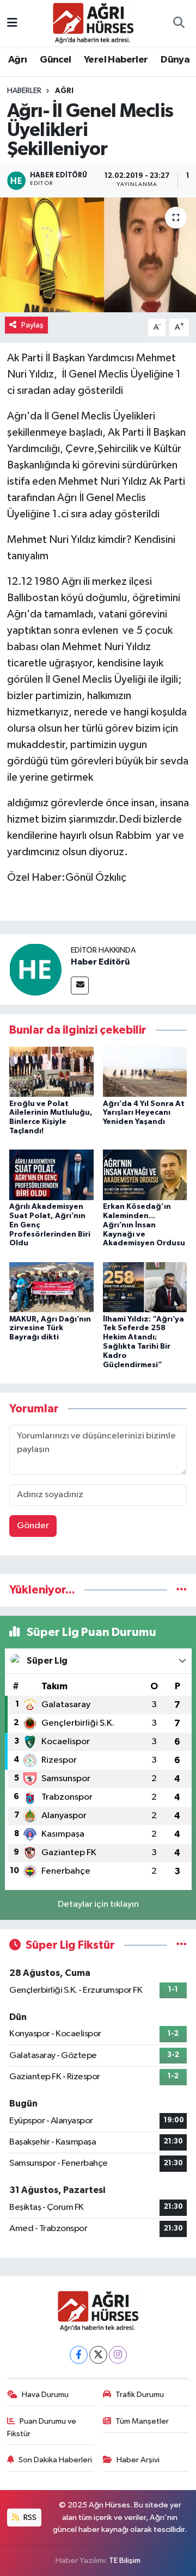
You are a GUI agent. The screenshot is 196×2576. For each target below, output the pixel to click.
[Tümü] (182, 1590)
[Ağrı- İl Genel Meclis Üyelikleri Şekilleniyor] (98, 255)
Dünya (175, 60)
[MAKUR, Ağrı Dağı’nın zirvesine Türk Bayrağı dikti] (51, 1287)
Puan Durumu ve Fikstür (42, 2427)
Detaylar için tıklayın (98, 1904)
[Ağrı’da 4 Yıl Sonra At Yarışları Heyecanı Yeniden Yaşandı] (145, 1071)
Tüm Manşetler (142, 2421)
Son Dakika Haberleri (55, 2460)
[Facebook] (79, 2355)
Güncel (55, 60)
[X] (98, 2355)
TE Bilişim (125, 2560)
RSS (29, 2518)
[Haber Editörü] (35, 969)
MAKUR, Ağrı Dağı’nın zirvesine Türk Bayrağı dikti (50, 1329)
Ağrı (18, 60)
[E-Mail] (80, 986)
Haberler (24, 91)
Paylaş (32, 325)
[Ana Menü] (12, 23)
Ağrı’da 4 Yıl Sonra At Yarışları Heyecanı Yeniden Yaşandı (144, 1113)
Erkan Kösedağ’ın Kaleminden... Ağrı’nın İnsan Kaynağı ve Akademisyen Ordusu (144, 1225)
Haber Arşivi (138, 2460)
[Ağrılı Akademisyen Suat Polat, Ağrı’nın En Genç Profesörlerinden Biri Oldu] (51, 1175)
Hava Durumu (45, 2395)
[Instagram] (118, 2355)
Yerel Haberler (116, 60)
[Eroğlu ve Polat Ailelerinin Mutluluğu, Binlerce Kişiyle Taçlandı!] (51, 1071)
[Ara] (179, 23)
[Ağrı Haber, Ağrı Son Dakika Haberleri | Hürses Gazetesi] (93, 23)
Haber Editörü (100, 962)
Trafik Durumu (140, 2395)
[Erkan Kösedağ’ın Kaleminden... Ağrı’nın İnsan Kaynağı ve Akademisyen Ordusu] (145, 1175)
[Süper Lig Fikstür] (182, 1945)
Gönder (33, 1526)
